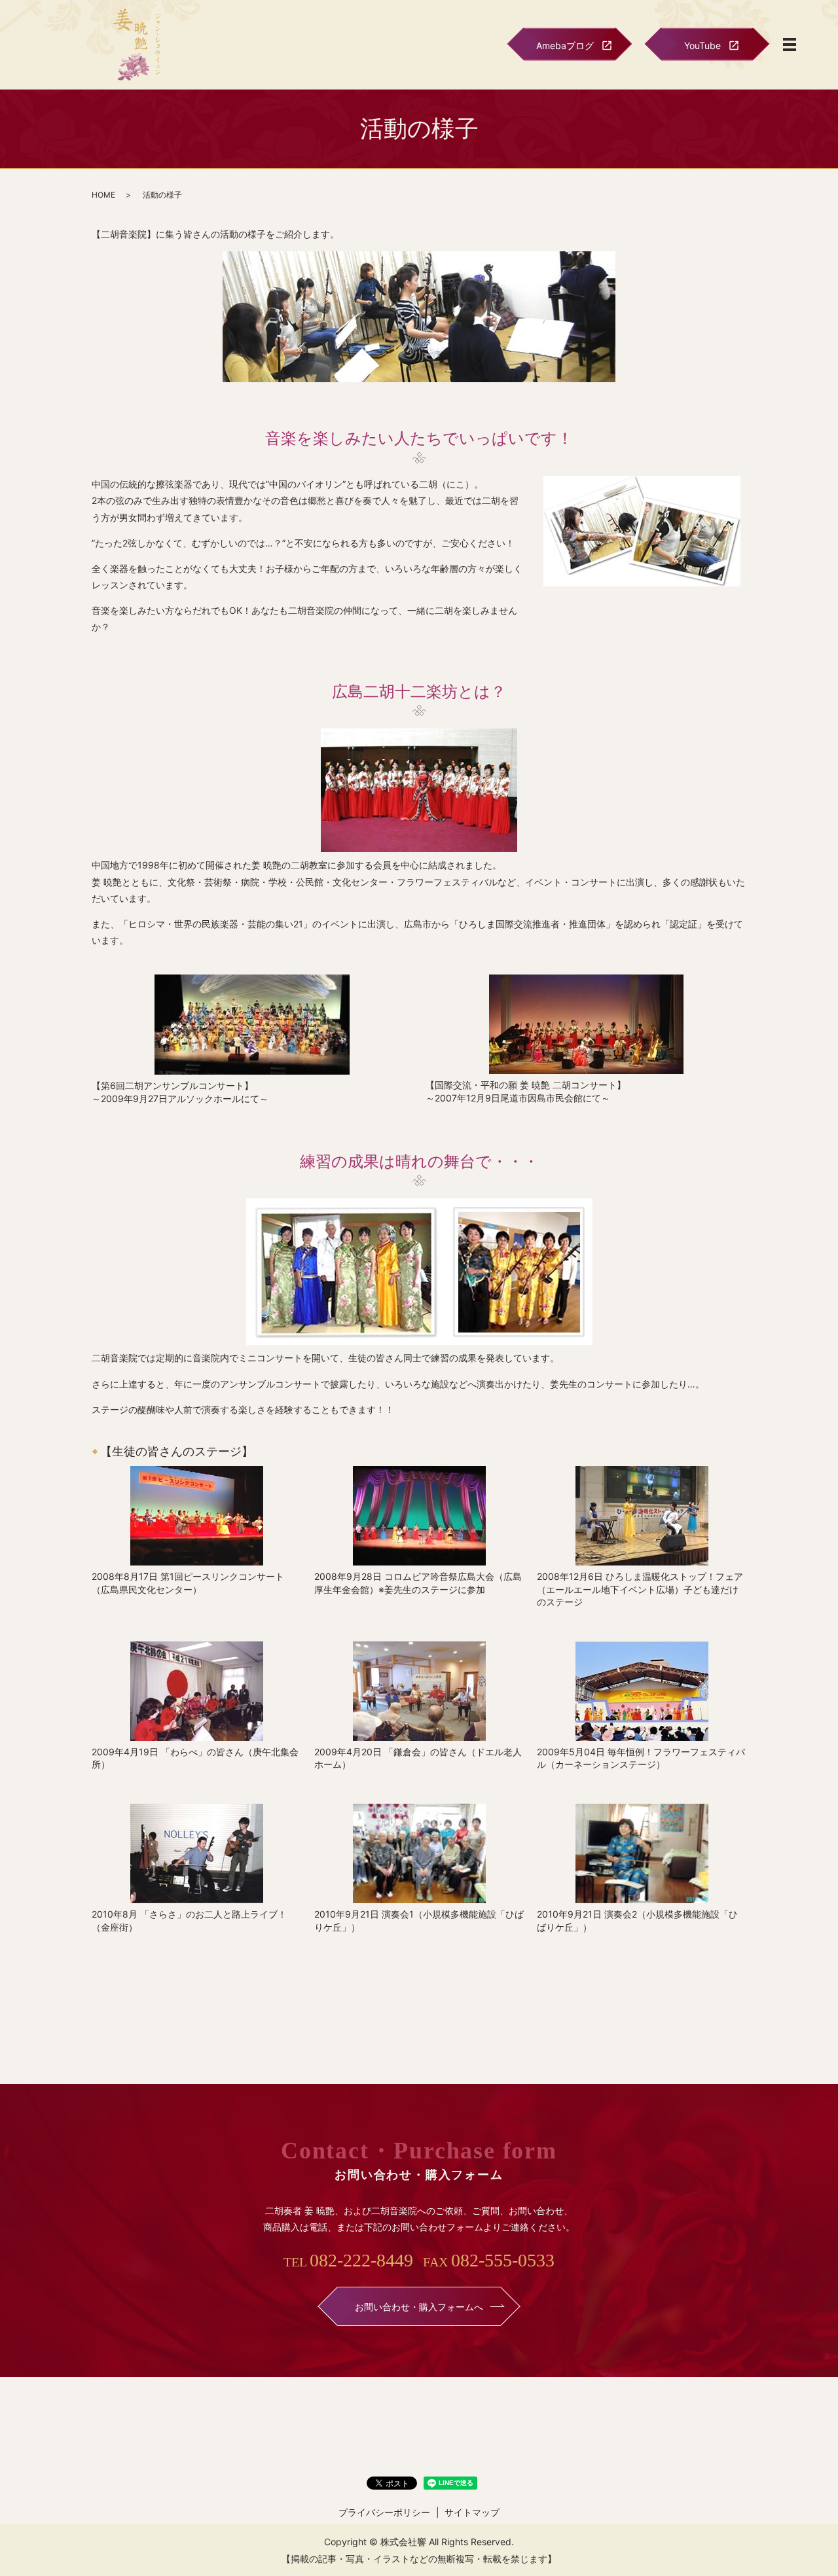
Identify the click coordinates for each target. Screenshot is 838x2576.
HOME (103, 195)
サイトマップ (472, 2512)
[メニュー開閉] (790, 45)
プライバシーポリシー (384, 2512)
